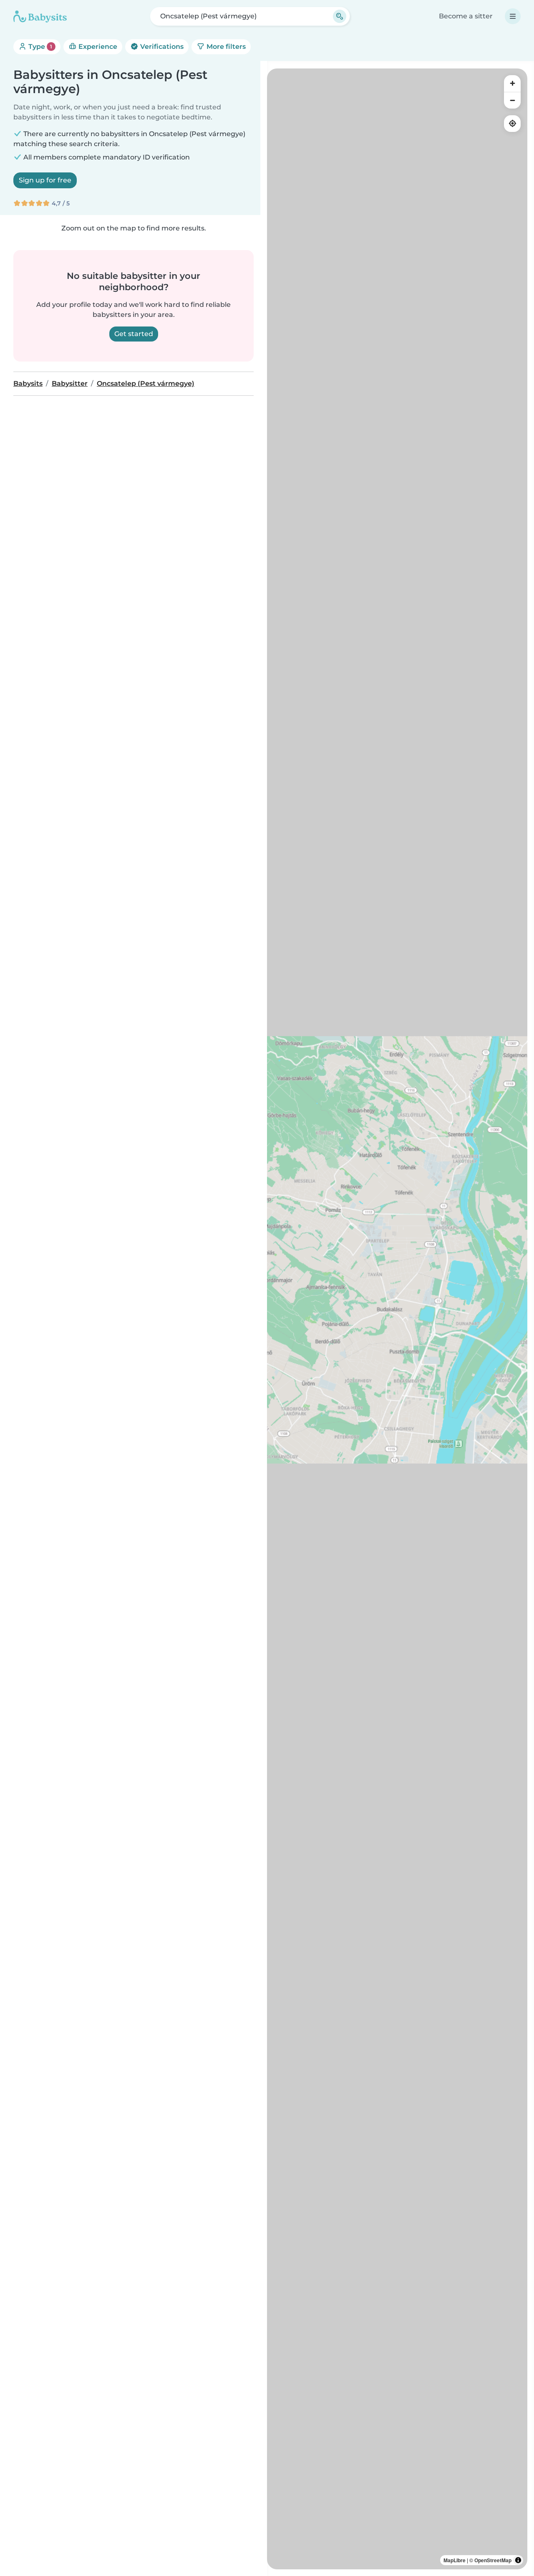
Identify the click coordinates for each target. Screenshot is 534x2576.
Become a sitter (466, 16)
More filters (225, 47)
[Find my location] (512, 124)
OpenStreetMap (493, 2560)
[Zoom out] (512, 100)
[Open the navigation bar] (513, 16)
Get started (134, 334)
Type (39, 47)
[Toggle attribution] (518, 2560)
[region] (397, 1319)
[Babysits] (40, 16)
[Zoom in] (512, 84)
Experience (97, 47)
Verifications (161, 47)
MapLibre (455, 2560)
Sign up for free (45, 180)
